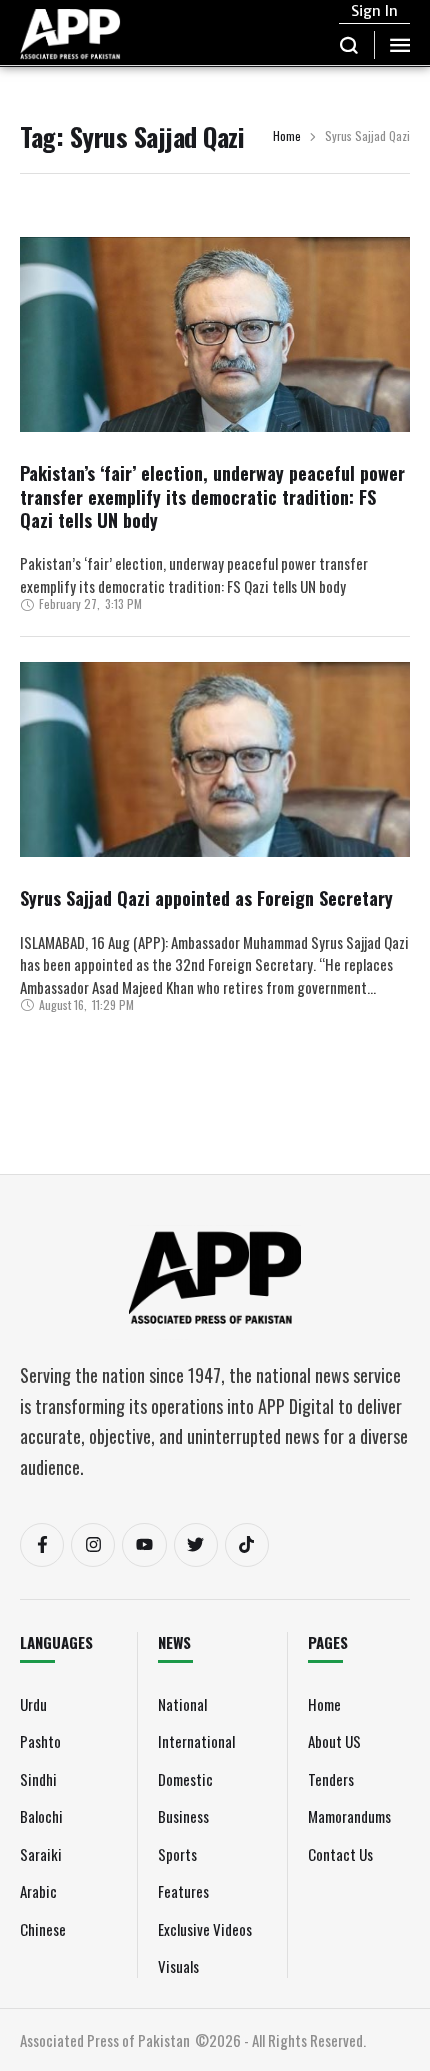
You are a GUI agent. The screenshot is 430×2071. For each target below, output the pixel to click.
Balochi (41, 1816)
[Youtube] (144, 1545)
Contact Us (340, 1854)
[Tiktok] (247, 1545)
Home (287, 136)
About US (334, 1741)
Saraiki (41, 1854)
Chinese (43, 1929)
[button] (349, 45)
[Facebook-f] (42, 1545)
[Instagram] (93, 1545)
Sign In (374, 11)
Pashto (40, 1741)
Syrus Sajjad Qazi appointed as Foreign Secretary (206, 898)
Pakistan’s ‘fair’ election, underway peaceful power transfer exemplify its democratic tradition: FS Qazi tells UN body (212, 496)
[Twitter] (196, 1545)
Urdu (33, 1704)
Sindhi (38, 1779)
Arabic (38, 1891)
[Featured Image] (215, 387)
